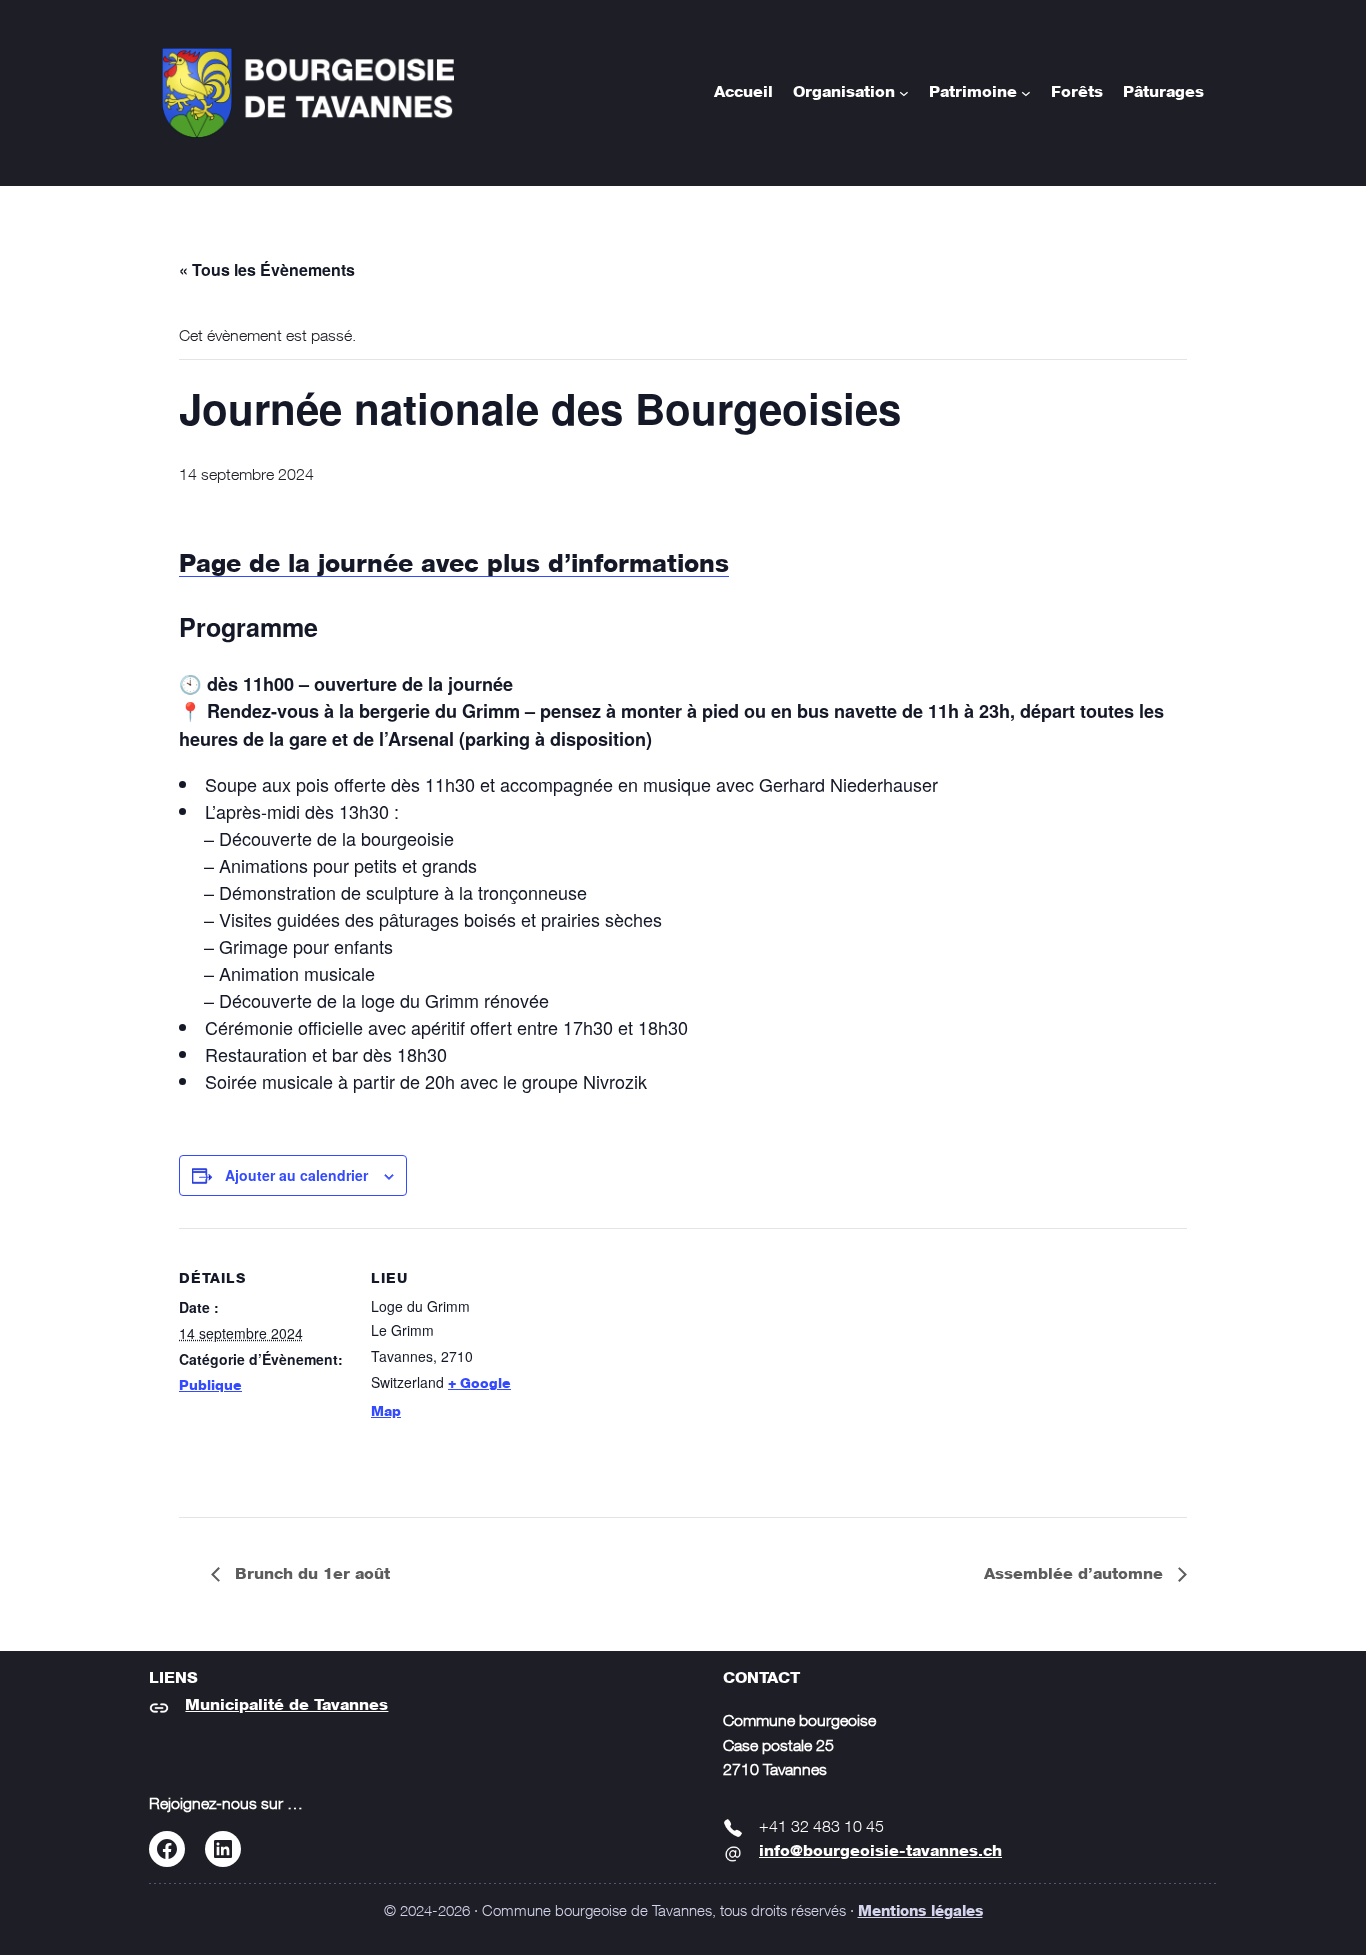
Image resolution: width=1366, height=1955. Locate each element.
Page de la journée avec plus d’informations (454, 565)
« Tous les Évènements (267, 269)
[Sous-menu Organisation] (904, 93)
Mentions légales (920, 1912)
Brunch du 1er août (310, 1575)
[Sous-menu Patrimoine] (1026, 93)
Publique (210, 1386)
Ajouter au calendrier (296, 1175)
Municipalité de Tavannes (286, 1705)
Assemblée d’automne (1076, 1575)
